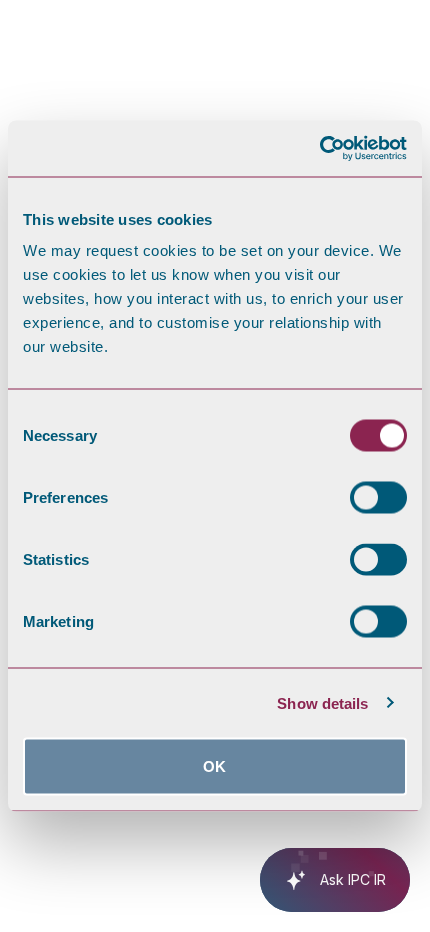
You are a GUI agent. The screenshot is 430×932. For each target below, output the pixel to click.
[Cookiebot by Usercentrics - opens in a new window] (319, 149)
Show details (322, 702)
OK (214, 766)
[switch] (378, 498)
